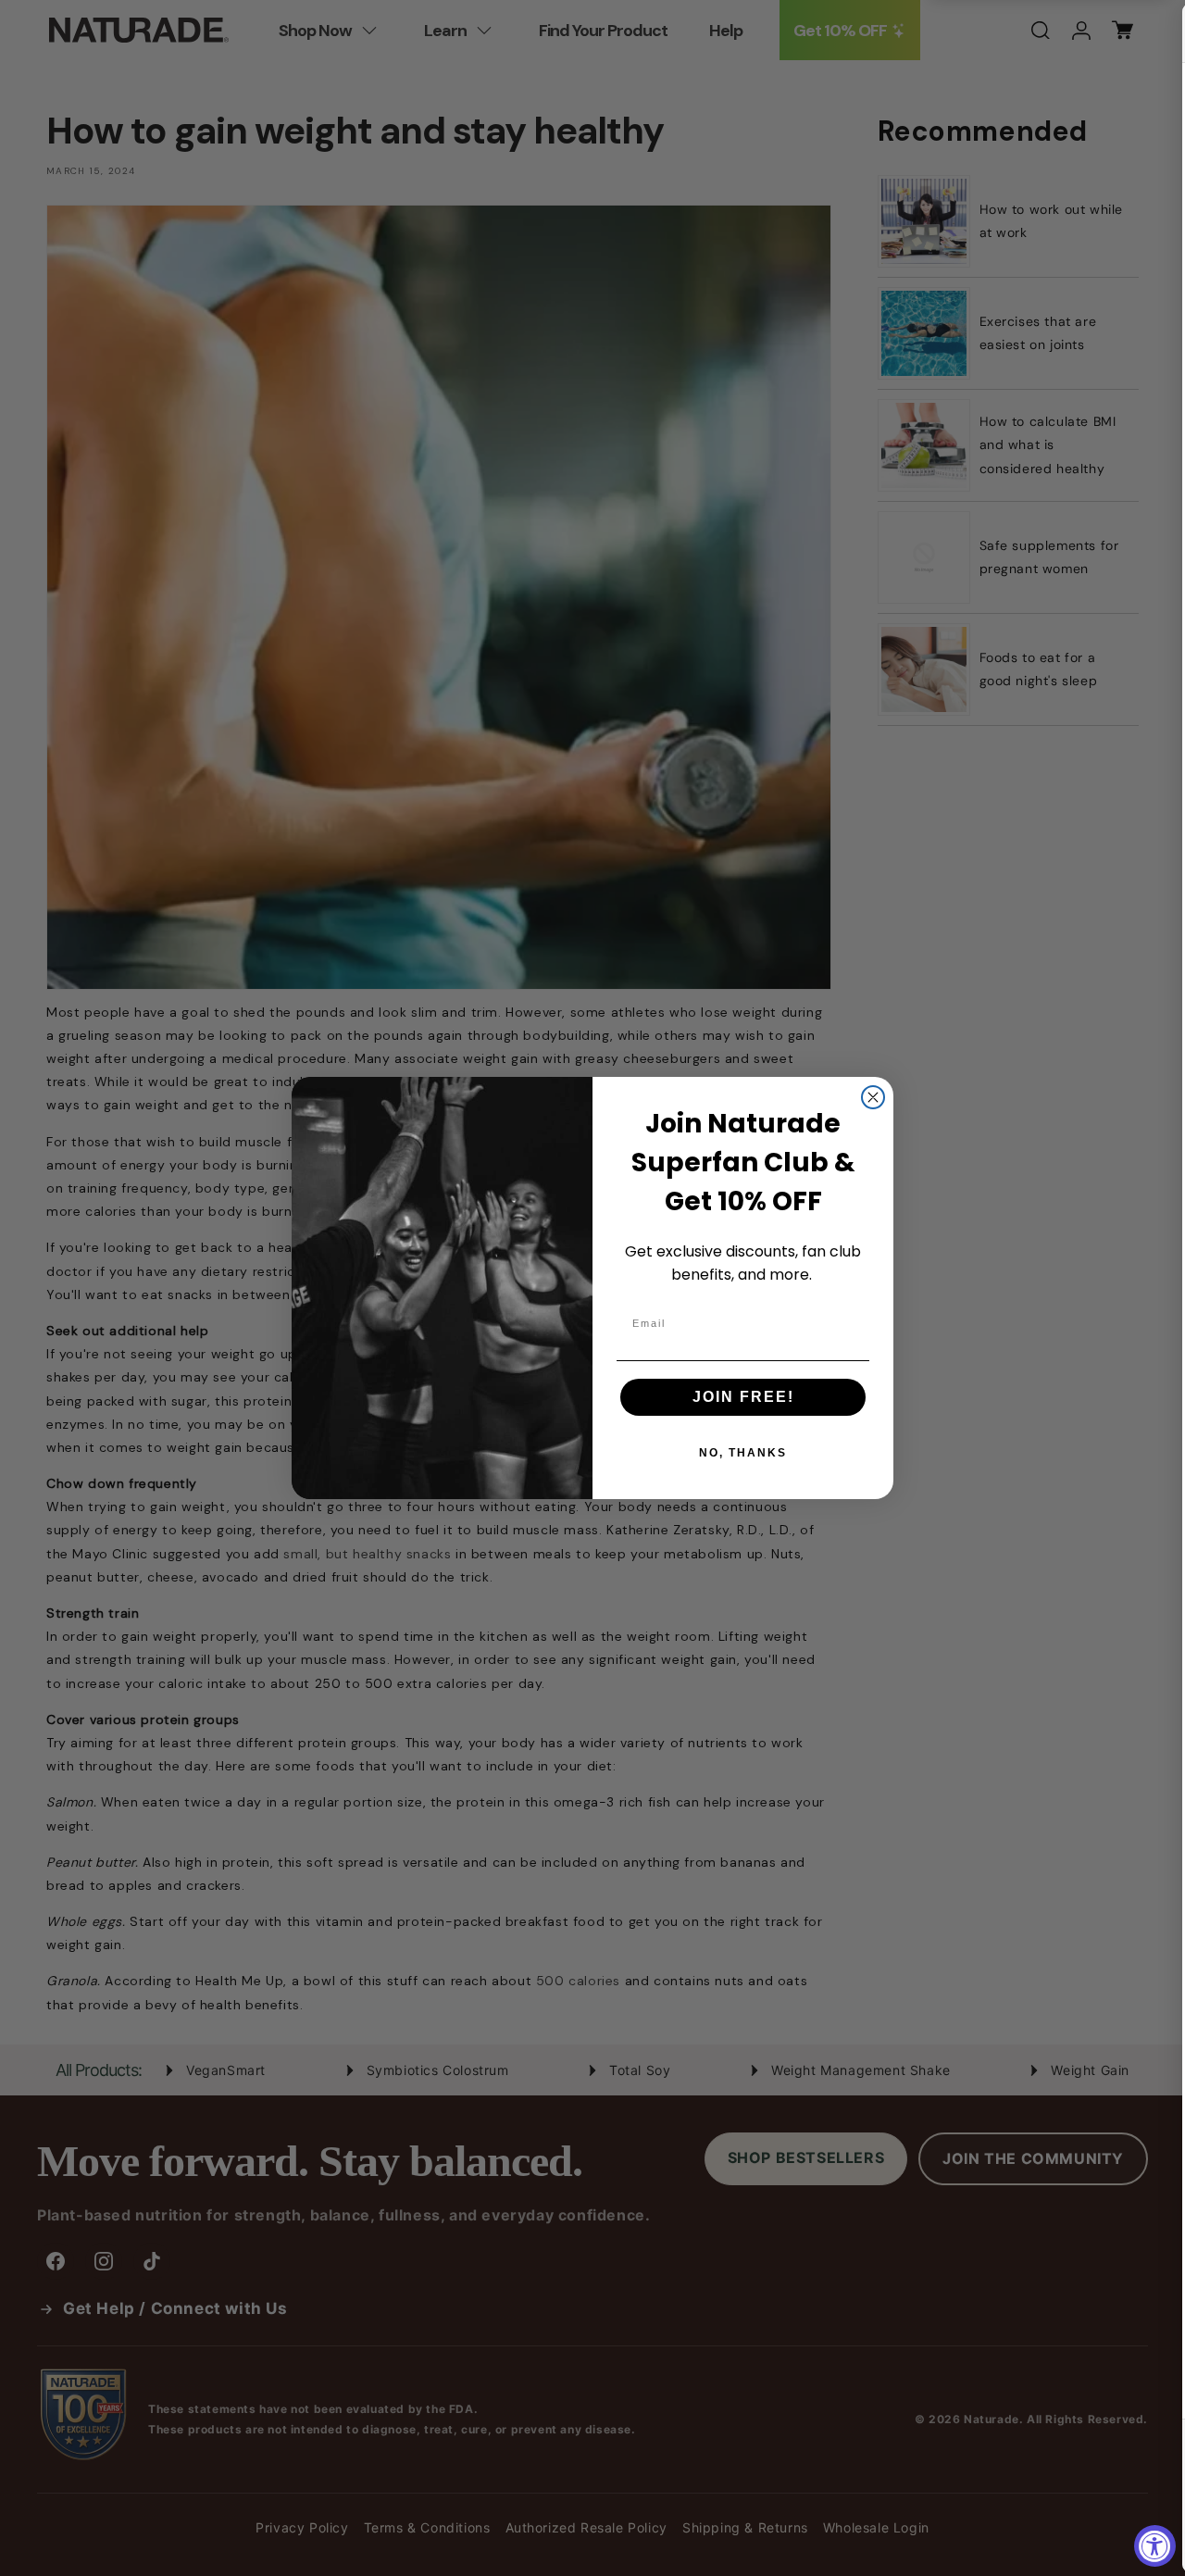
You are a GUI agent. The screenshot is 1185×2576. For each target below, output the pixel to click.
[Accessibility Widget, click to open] (1155, 2546)
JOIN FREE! (743, 1397)
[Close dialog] (873, 1097)
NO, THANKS (743, 1453)
